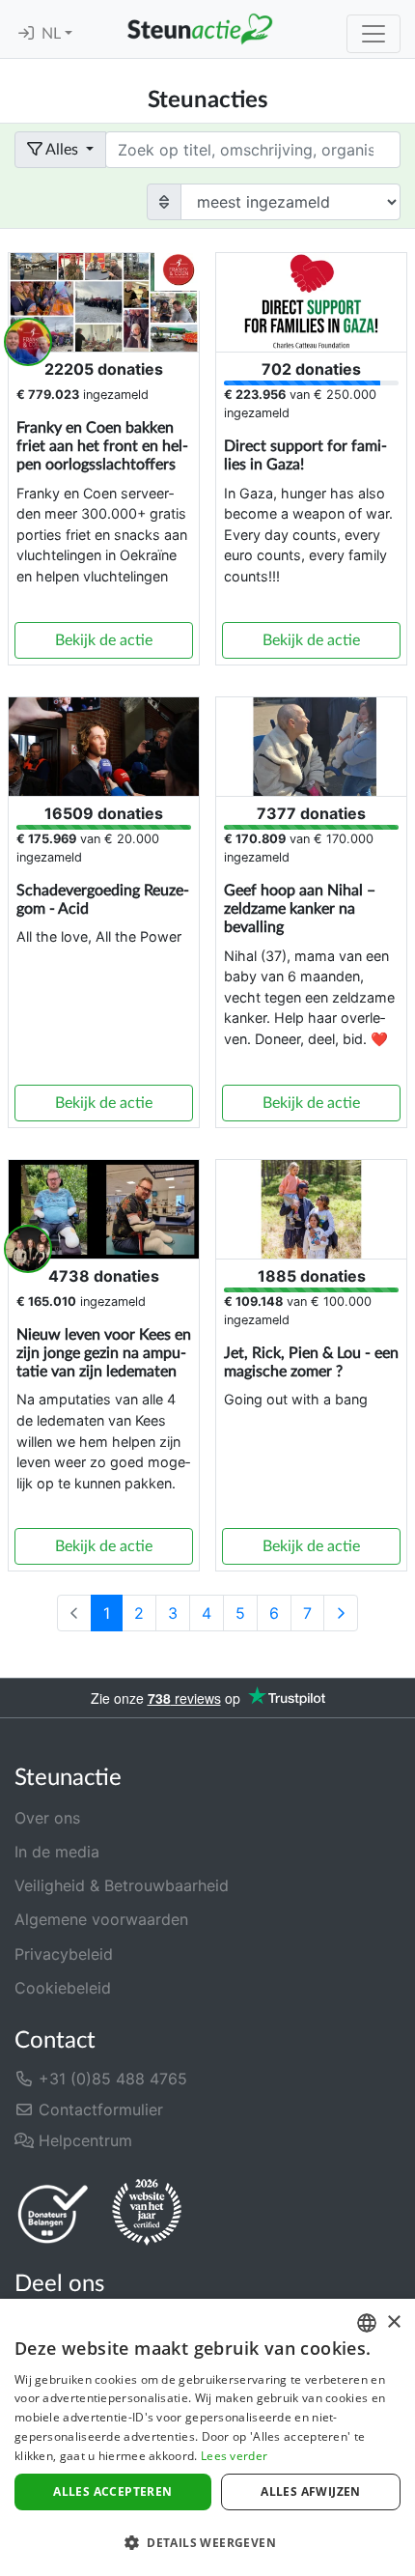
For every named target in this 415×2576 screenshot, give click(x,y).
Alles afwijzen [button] (311, 2491)
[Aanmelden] (26, 34)
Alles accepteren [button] (112, 2491)
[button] (207, 2542)
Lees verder (234, 2456)
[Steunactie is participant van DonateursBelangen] (53, 2213)
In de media (57, 1852)
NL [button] (53, 34)
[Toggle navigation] (373, 34)
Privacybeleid (64, 1954)
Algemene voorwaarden (101, 1919)
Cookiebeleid (63, 1988)
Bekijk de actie (104, 640)
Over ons (47, 1818)
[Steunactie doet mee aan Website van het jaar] (147, 2213)
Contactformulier (98, 2109)
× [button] (393, 2322)
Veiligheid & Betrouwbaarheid (122, 1885)
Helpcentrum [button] (83, 2140)
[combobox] (367, 2323)
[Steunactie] (200, 29)
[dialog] (207, 2437)
